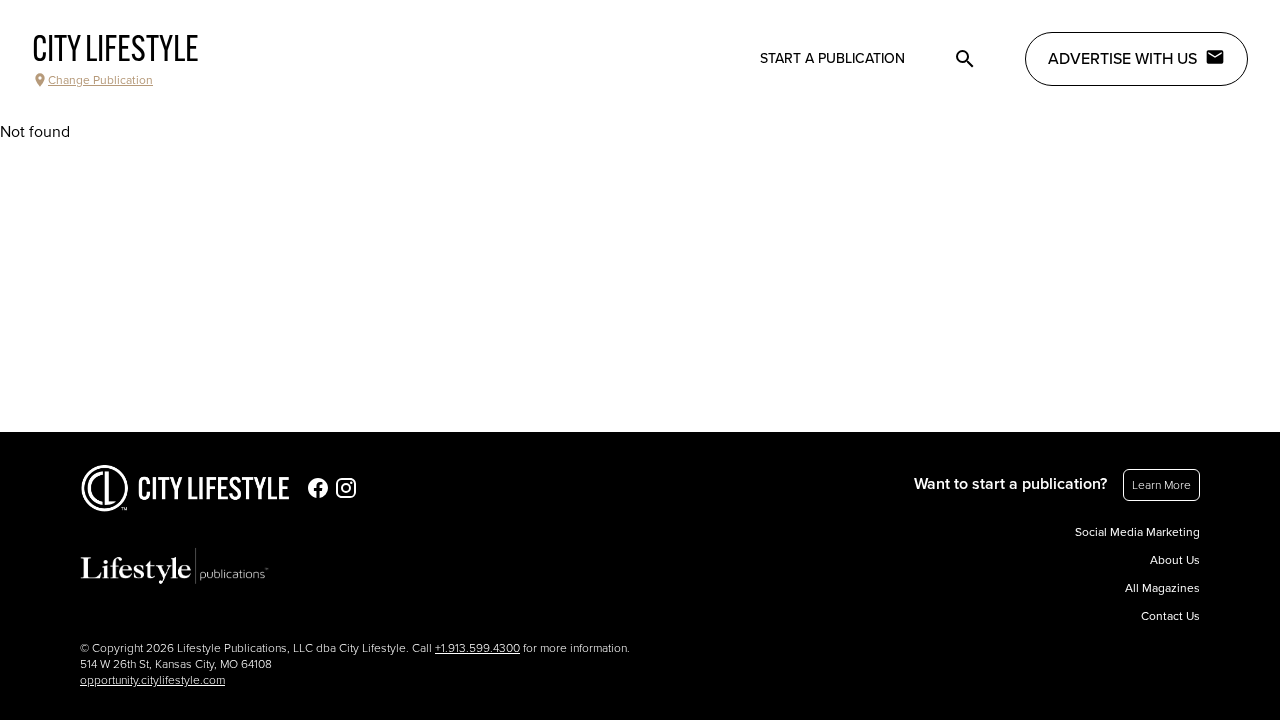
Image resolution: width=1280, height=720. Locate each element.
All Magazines (1162, 588)
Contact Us (1170, 616)
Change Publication (100, 80)
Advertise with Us (1122, 59)
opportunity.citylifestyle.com (152, 680)
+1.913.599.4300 (477, 648)
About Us (1175, 560)
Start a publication (832, 58)
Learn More (1161, 485)
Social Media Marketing (1137, 532)
